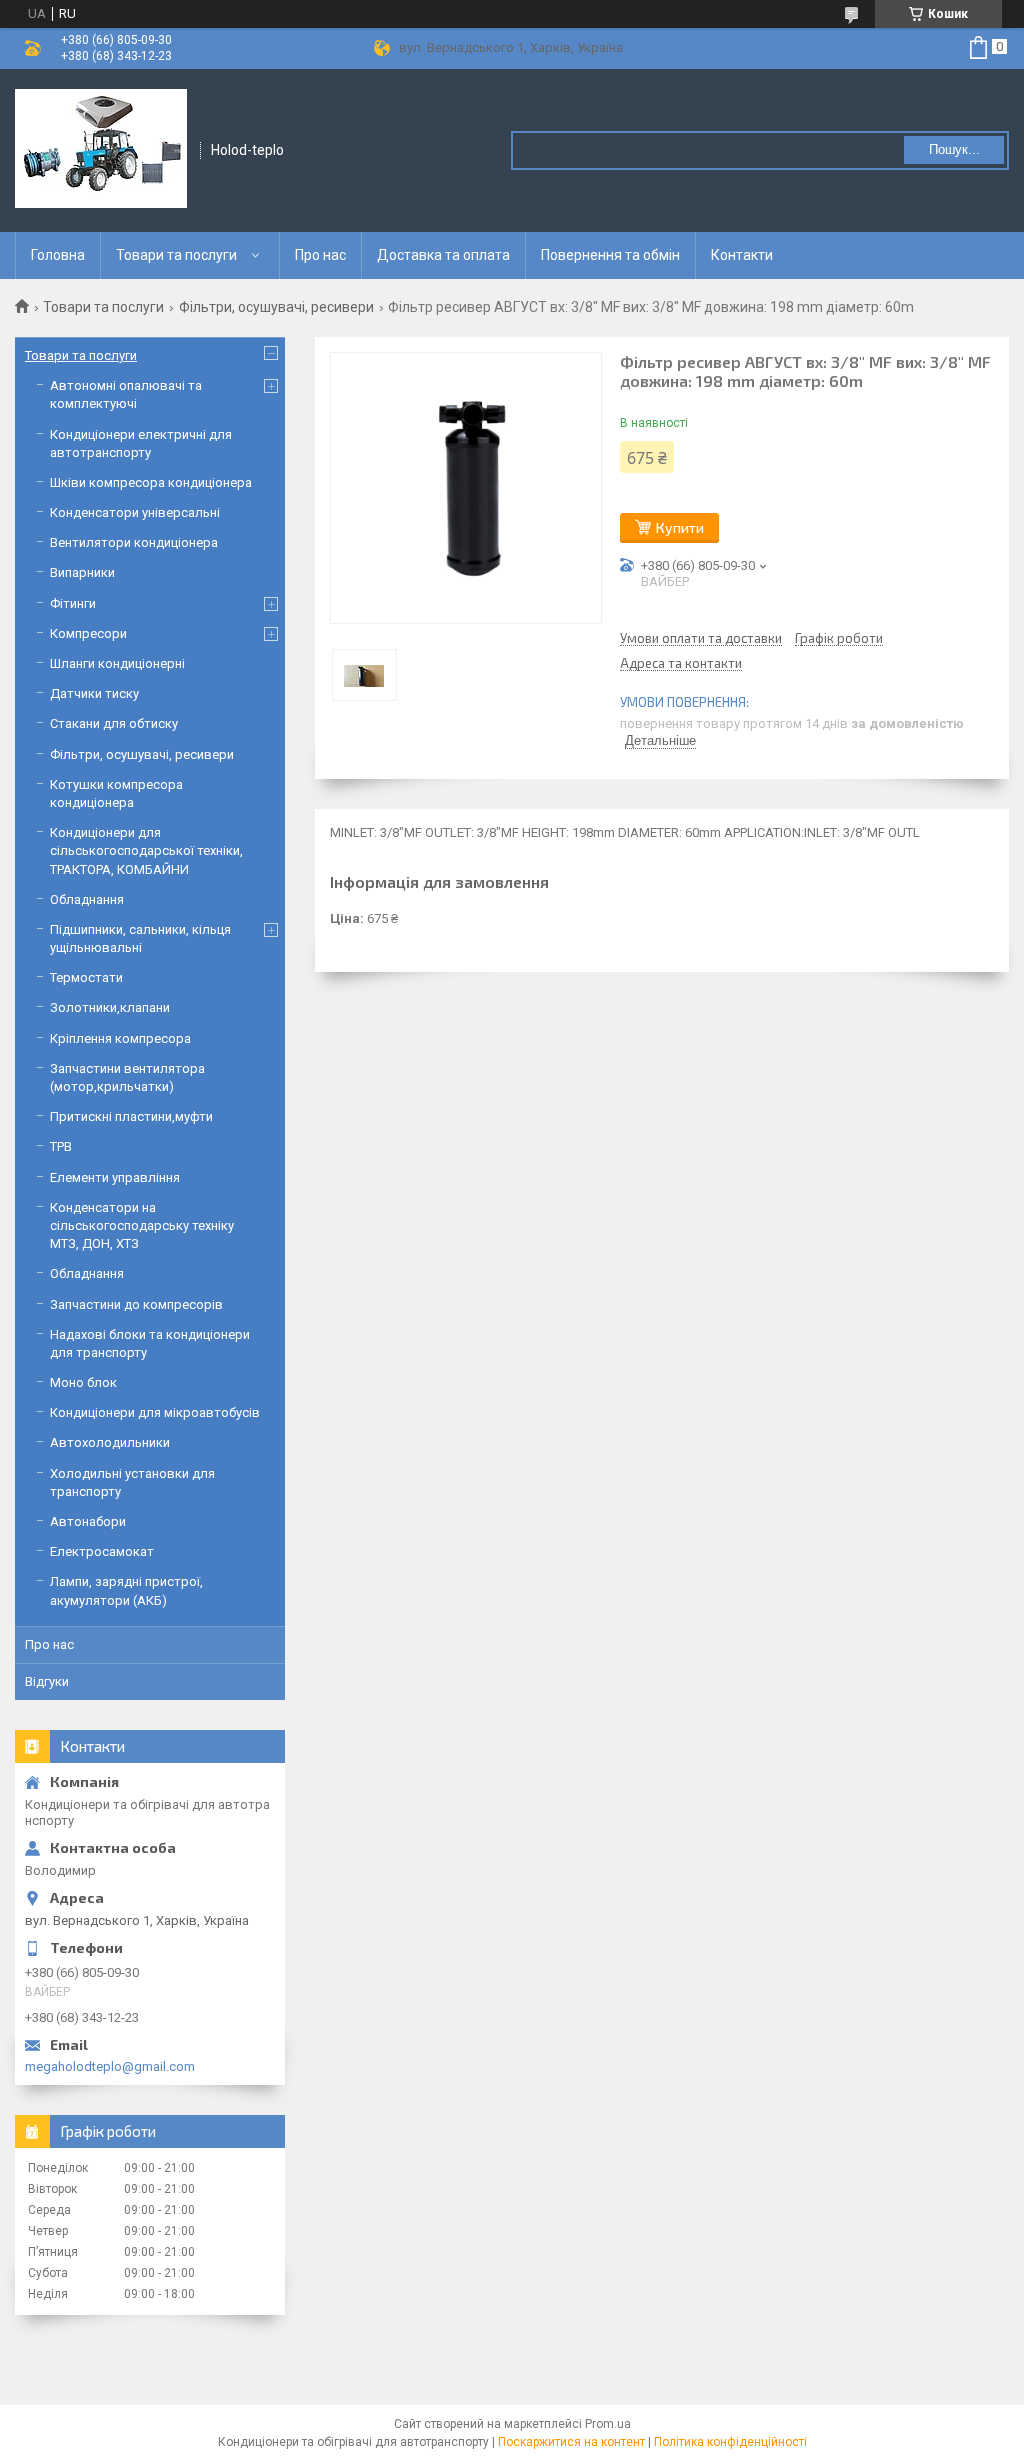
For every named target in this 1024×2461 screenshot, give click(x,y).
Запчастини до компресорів (136, 1304)
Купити (680, 527)
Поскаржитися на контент (571, 2442)
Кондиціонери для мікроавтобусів (155, 1412)
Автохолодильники (110, 1442)
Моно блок (83, 1382)
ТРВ (61, 1146)
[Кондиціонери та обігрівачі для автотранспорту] (101, 149)
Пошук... (954, 149)
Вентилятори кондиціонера (134, 542)
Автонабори (88, 1521)
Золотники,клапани (110, 1007)
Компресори (88, 633)
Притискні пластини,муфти (131, 1116)
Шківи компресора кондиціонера (151, 482)
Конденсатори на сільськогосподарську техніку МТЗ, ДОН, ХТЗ (142, 1225)
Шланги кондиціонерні (117, 663)
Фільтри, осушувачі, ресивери (276, 307)
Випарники (82, 572)
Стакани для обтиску (114, 723)
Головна (58, 255)
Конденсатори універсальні (135, 512)
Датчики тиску (94, 693)
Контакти (742, 255)
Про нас (320, 255)
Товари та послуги (176, 255)
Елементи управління (115, 1177)
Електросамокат (102, 1551)
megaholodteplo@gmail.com (110, 2066)
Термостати (86, 977)
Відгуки (47, 1681)
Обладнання (87, 899)
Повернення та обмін (610, 255)
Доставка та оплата (443, 255)
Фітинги (73, 603)
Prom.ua (608, 2424)
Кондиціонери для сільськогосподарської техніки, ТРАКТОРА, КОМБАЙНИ (146, 850)
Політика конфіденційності (730, 2442)
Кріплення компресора (120, 1038)
